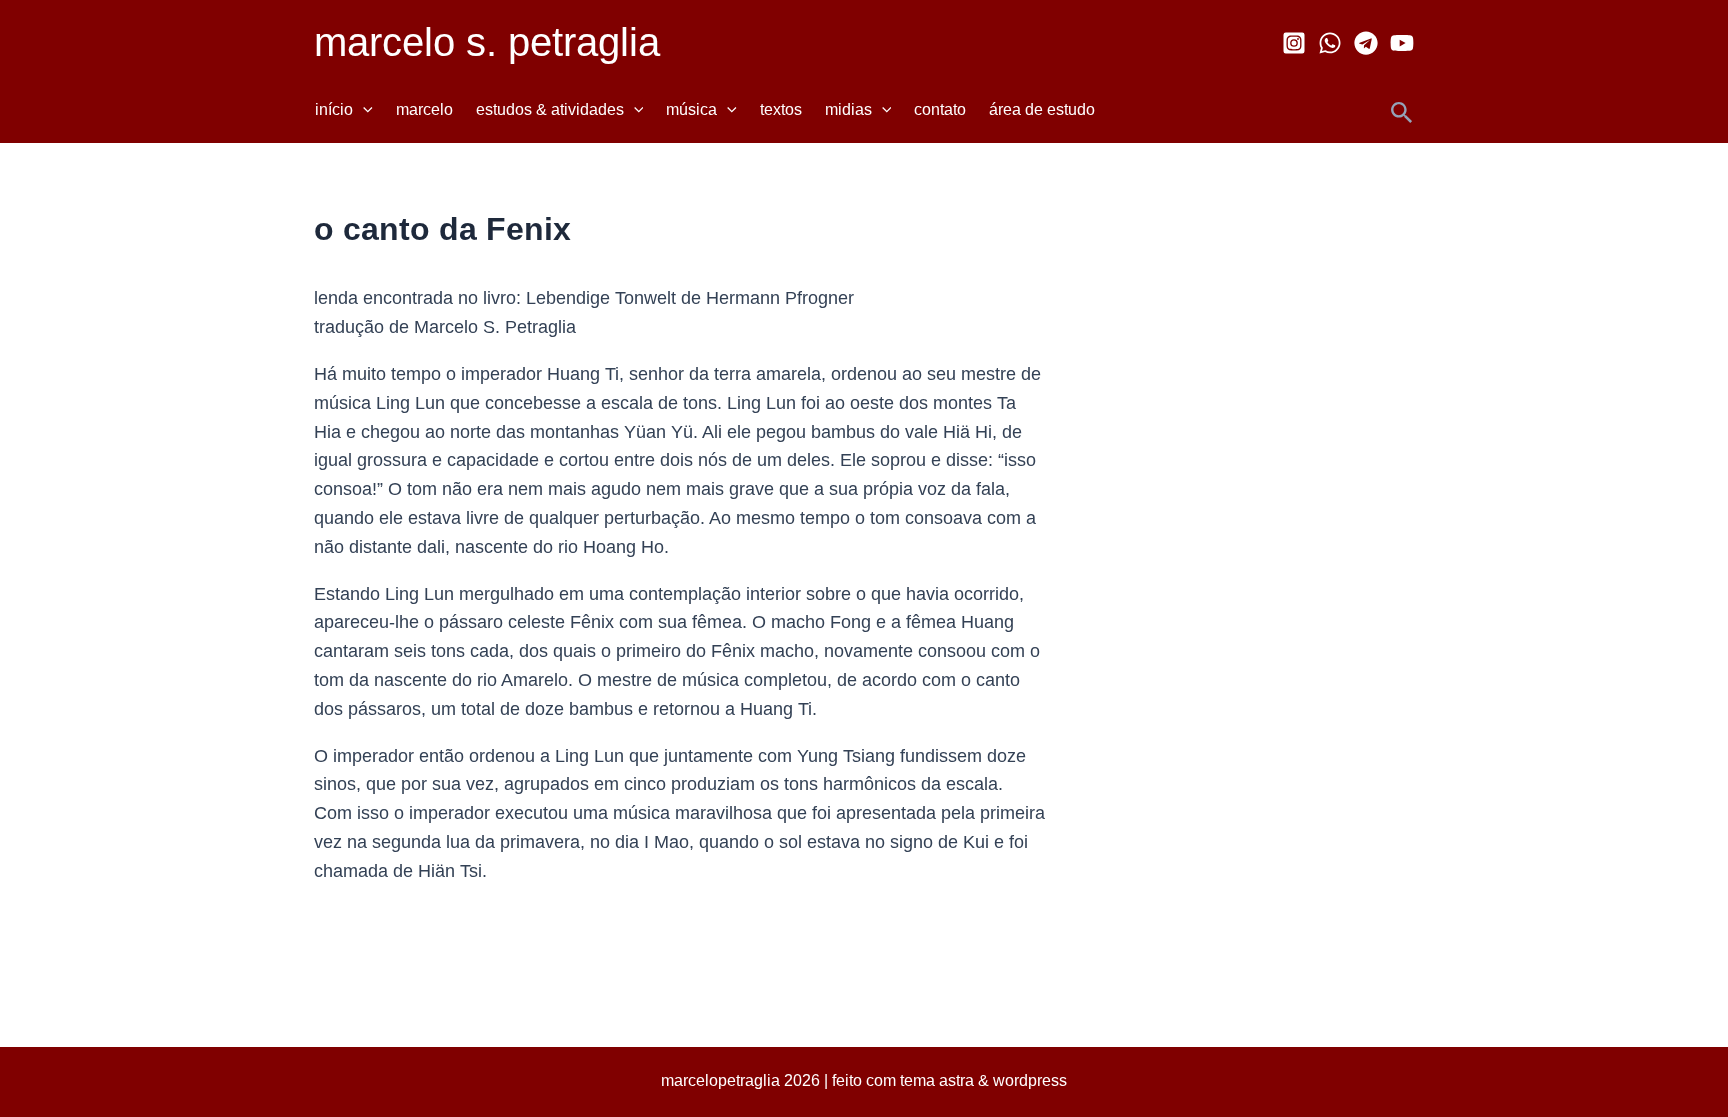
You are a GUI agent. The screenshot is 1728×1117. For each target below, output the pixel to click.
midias (848, 109)
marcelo (424, 109)
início (334, 109)
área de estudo (1042, 109)
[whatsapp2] (1330, 43)
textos (781, 109)
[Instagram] (1294, 43)
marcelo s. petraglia (487, 42)
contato (940, 109)
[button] (363, 110)
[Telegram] (1366, 43)
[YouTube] (1402, 43)
